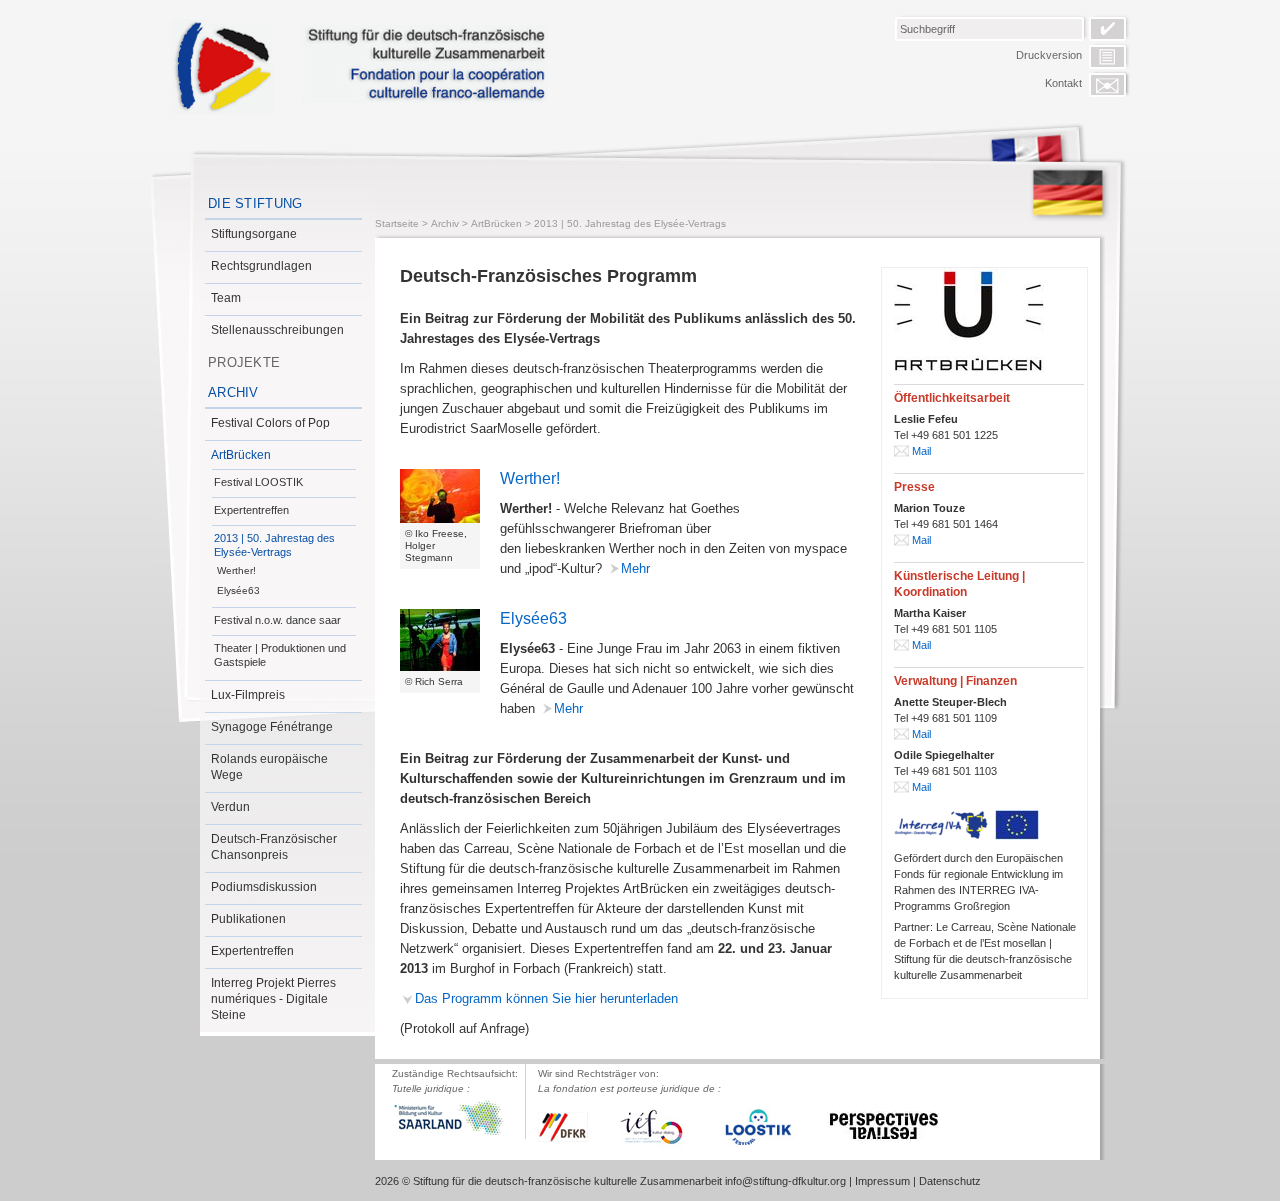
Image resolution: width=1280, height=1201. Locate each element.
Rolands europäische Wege (269, 767)
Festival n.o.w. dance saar (277, 620)
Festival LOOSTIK (258, 482)
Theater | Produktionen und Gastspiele (280, 655)
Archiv (233, 392)
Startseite (397, 223)
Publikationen (248, 919)
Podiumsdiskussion (264, 887)
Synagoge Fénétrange (272, 727)
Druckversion (1049, 55)
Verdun (230, 807)
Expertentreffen (251, 510)
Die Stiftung (255, 203)
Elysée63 (238, 590)
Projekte (244, 362)
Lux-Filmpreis (248, 695)
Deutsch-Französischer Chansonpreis (274, 847)
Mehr (635, 568)
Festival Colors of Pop (270, 423)
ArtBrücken (241, 455)
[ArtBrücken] (969, 321)
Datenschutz (950, 1181)
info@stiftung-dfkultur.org (785, 1181)
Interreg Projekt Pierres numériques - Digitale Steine (273, 999)
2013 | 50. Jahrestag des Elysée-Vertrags (274, 545)
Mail (921, 451)
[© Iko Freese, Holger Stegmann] (440, 496)
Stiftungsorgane (254, 234)
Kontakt (1063, 83)
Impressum (882, 1181)
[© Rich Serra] (440, 640)
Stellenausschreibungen (277, 330)
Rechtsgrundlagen (261, 266)
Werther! (236, 570)
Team (226, 298)
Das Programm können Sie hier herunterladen (546, 998)
